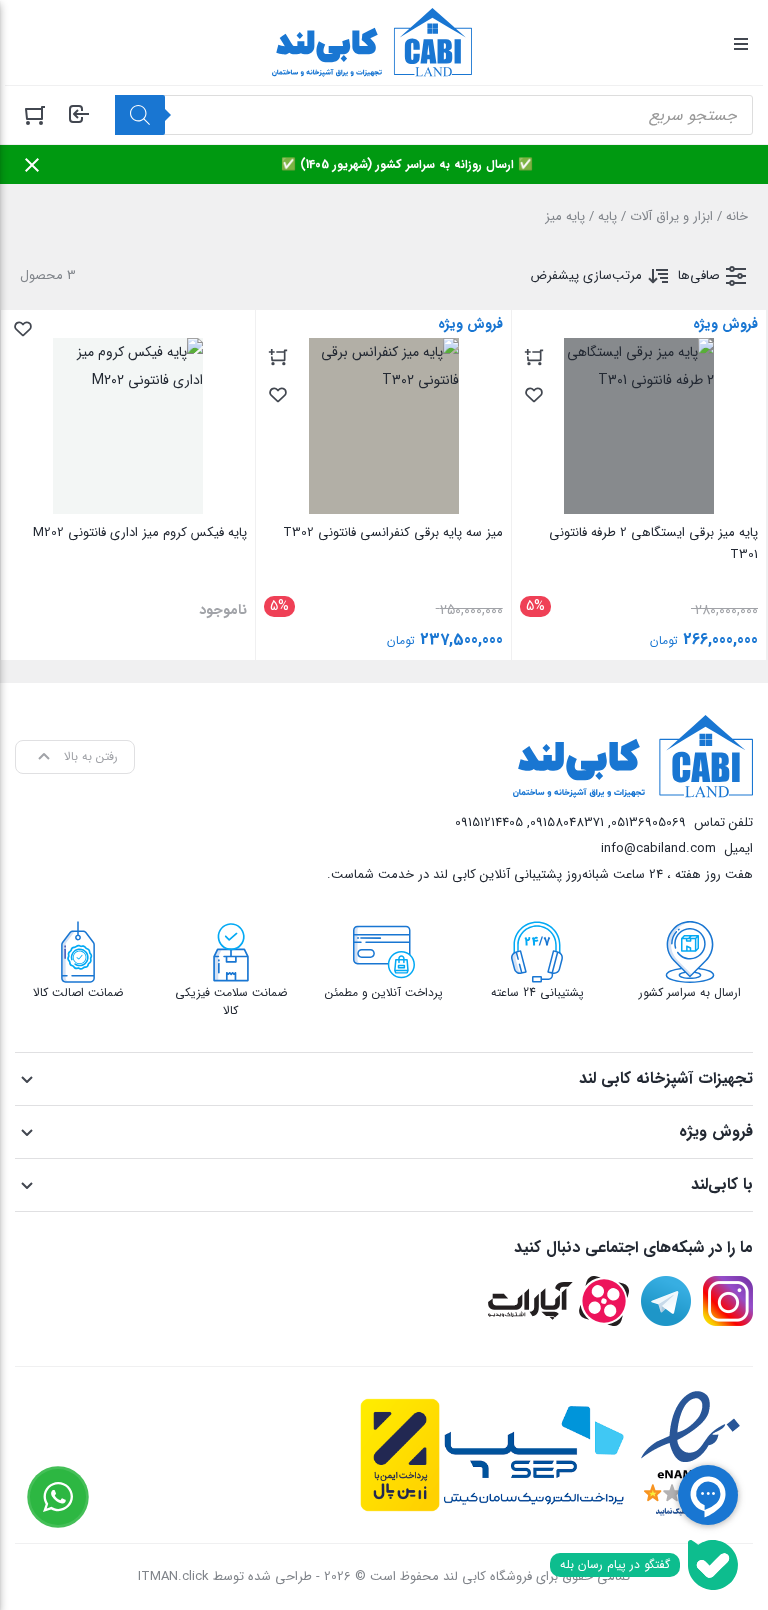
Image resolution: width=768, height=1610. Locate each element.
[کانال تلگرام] (666, 1301)
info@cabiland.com (658, 848)
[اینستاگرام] (728, 1301)
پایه (607, 216)
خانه (737, 216)
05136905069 (648, 822)
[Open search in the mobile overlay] (434, 115)
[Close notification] (32, 165)
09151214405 (489, 822)
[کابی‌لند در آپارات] (558, 1301)
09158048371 (567, 822)
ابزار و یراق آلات (671, 216)
